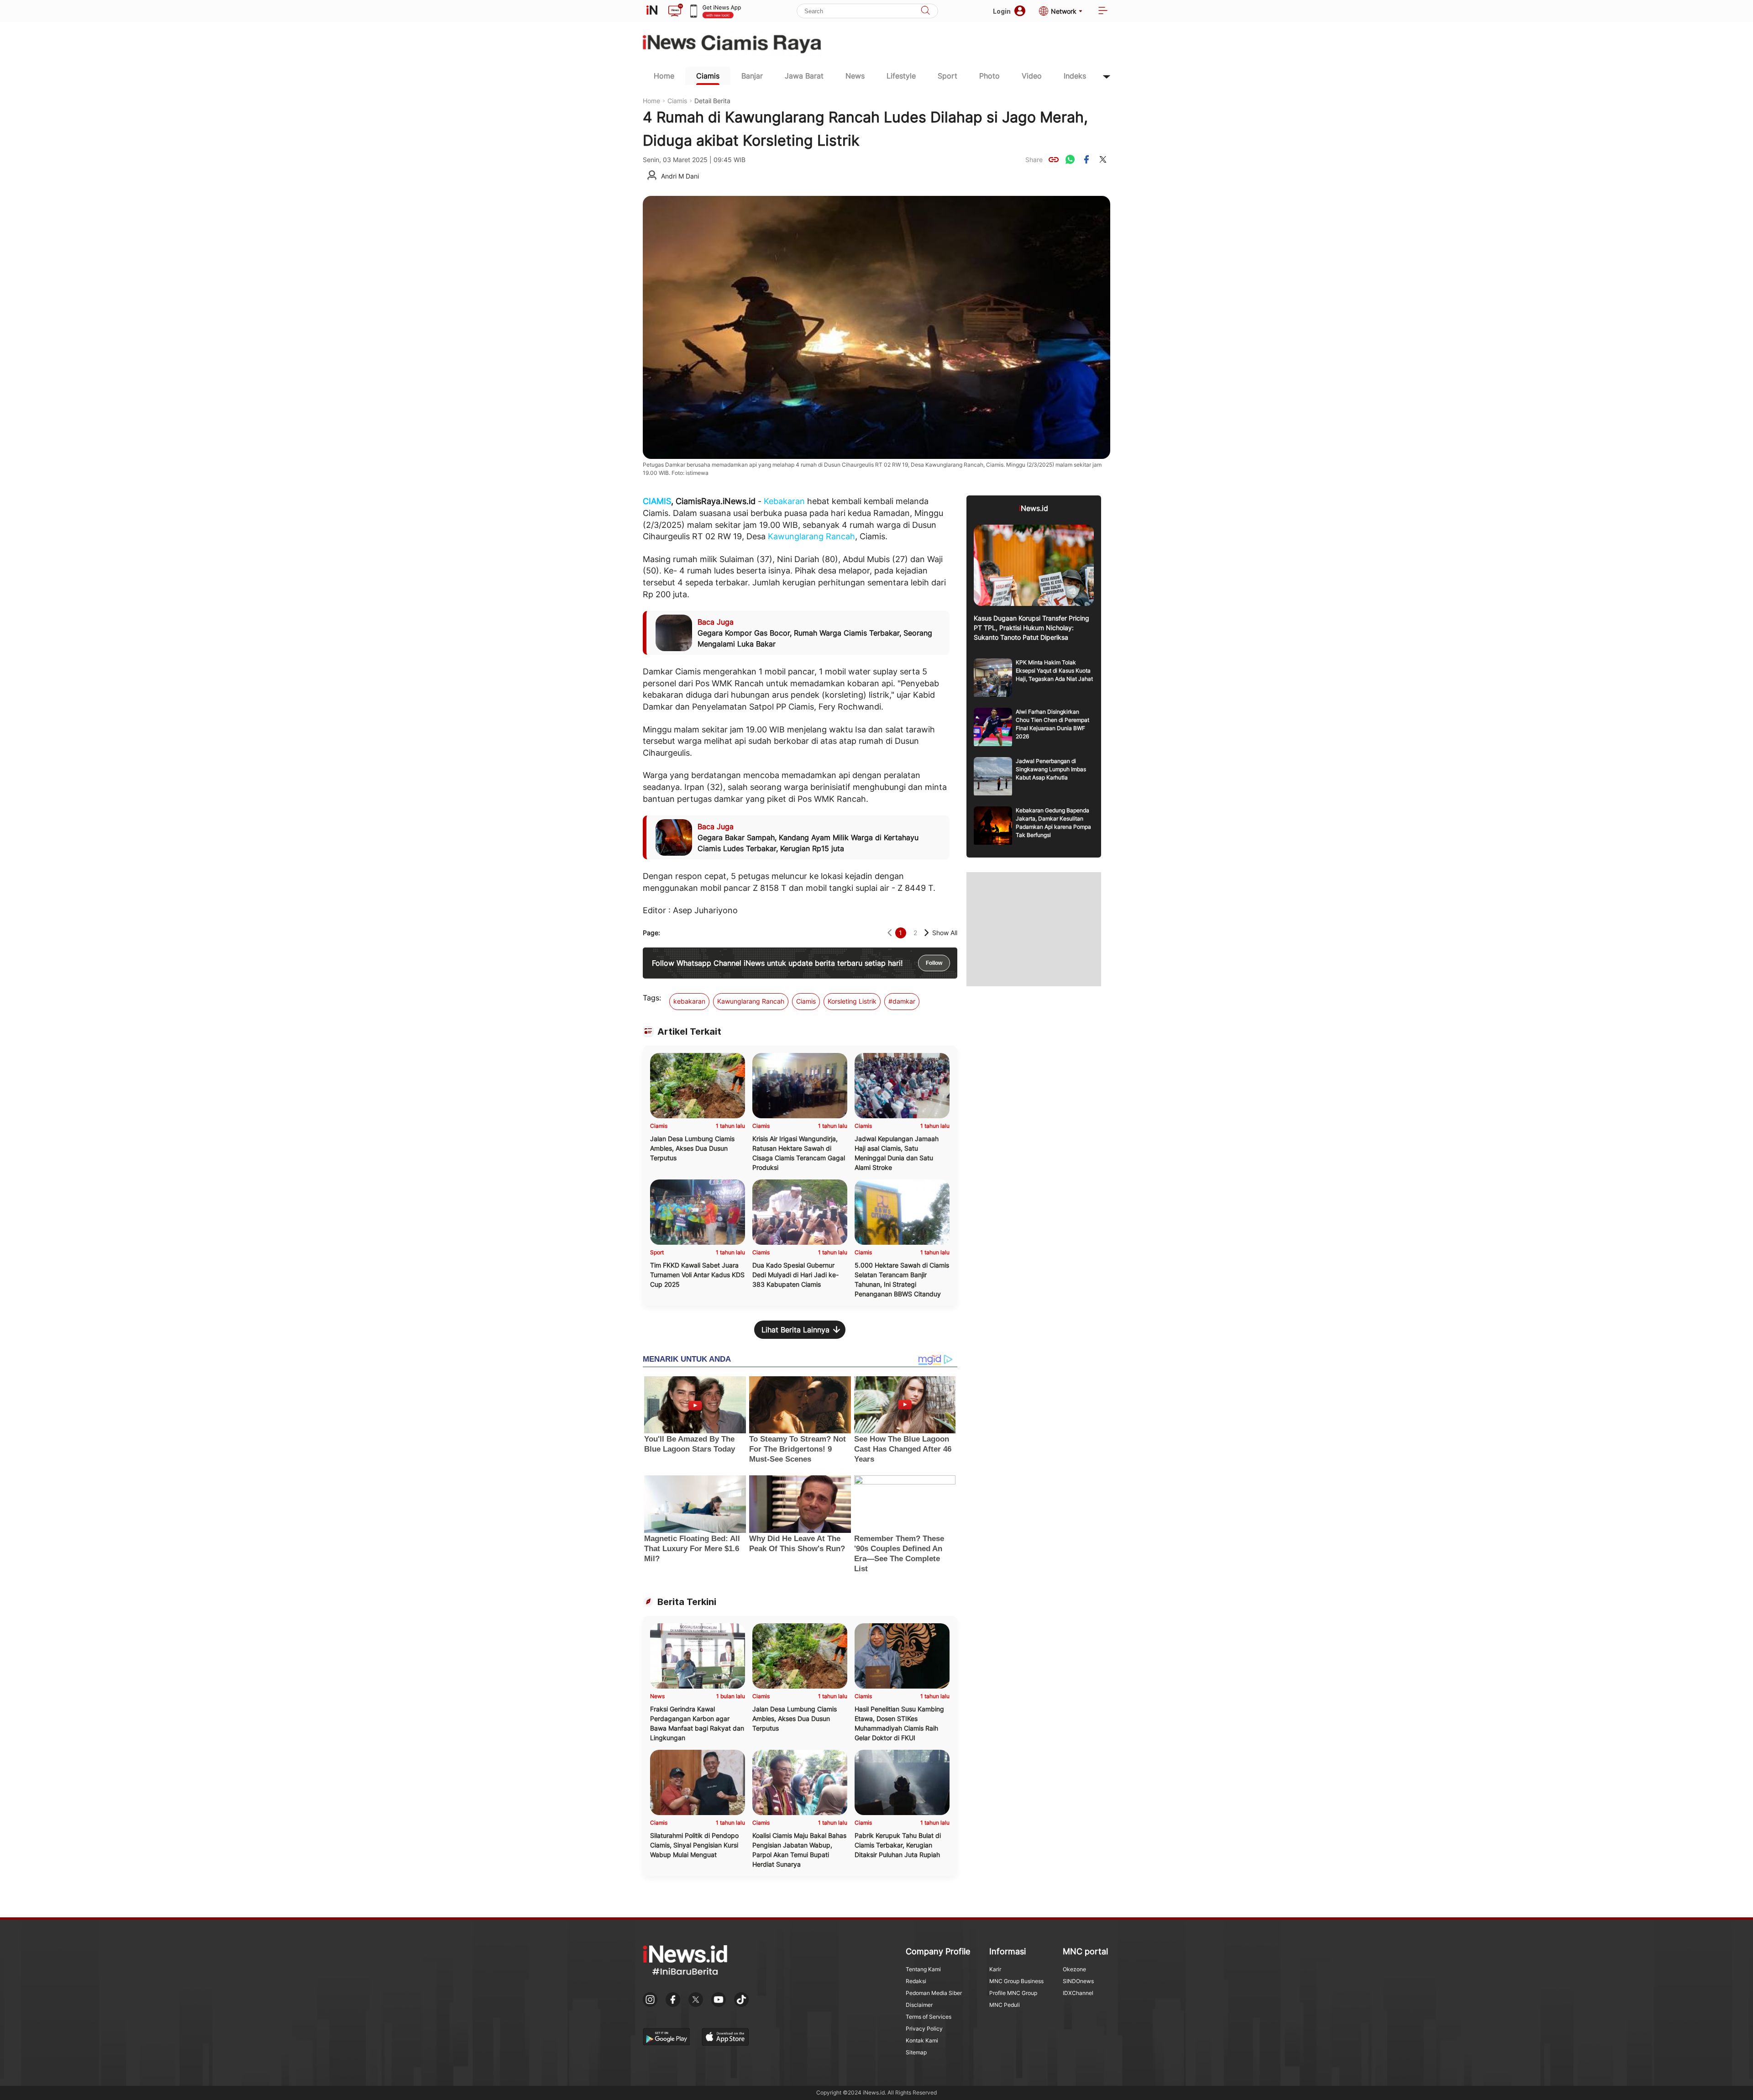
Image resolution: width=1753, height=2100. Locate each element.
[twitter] (1103, 159)
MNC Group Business (1016, 1981)
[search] (925, 11)
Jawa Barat (804, 76)
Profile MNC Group (1013, 1993)
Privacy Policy (924, 2029)
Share (1034, 160)
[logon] (652, 11)
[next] (926, 933)
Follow (934, 963)
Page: (651, 933)
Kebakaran (784, 501)
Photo (989, 76)
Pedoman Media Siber (934, 1993)
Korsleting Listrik (852, 1001)
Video (1032, 76)
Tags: (652, 998)
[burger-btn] (1103, 11)
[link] (1054, 159)
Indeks (1075, 76)
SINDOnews (1078, 1981)
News (855, 76)
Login (1002, 11)
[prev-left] (890, 933)
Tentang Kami (923, 1969)
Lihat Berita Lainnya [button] (795, 1330)
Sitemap (916, 2052)
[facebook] (1086, 159)
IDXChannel (1078, 1993)
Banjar (752, 76)
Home (664, 76)
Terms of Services (929, 2017)
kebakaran (689, 1001)
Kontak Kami (922, 2040)
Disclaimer (919, 2005)
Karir (995, 1969)
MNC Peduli (1005, 2005)
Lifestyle (901, 76)
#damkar (902, 1001)
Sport (947, 76)
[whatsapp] (1070, 159)
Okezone (1074, 1969)
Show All (945, 933)
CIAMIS (657, 501)
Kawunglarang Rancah (811, 536)
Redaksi (916, 1981)
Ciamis (708, 76)
